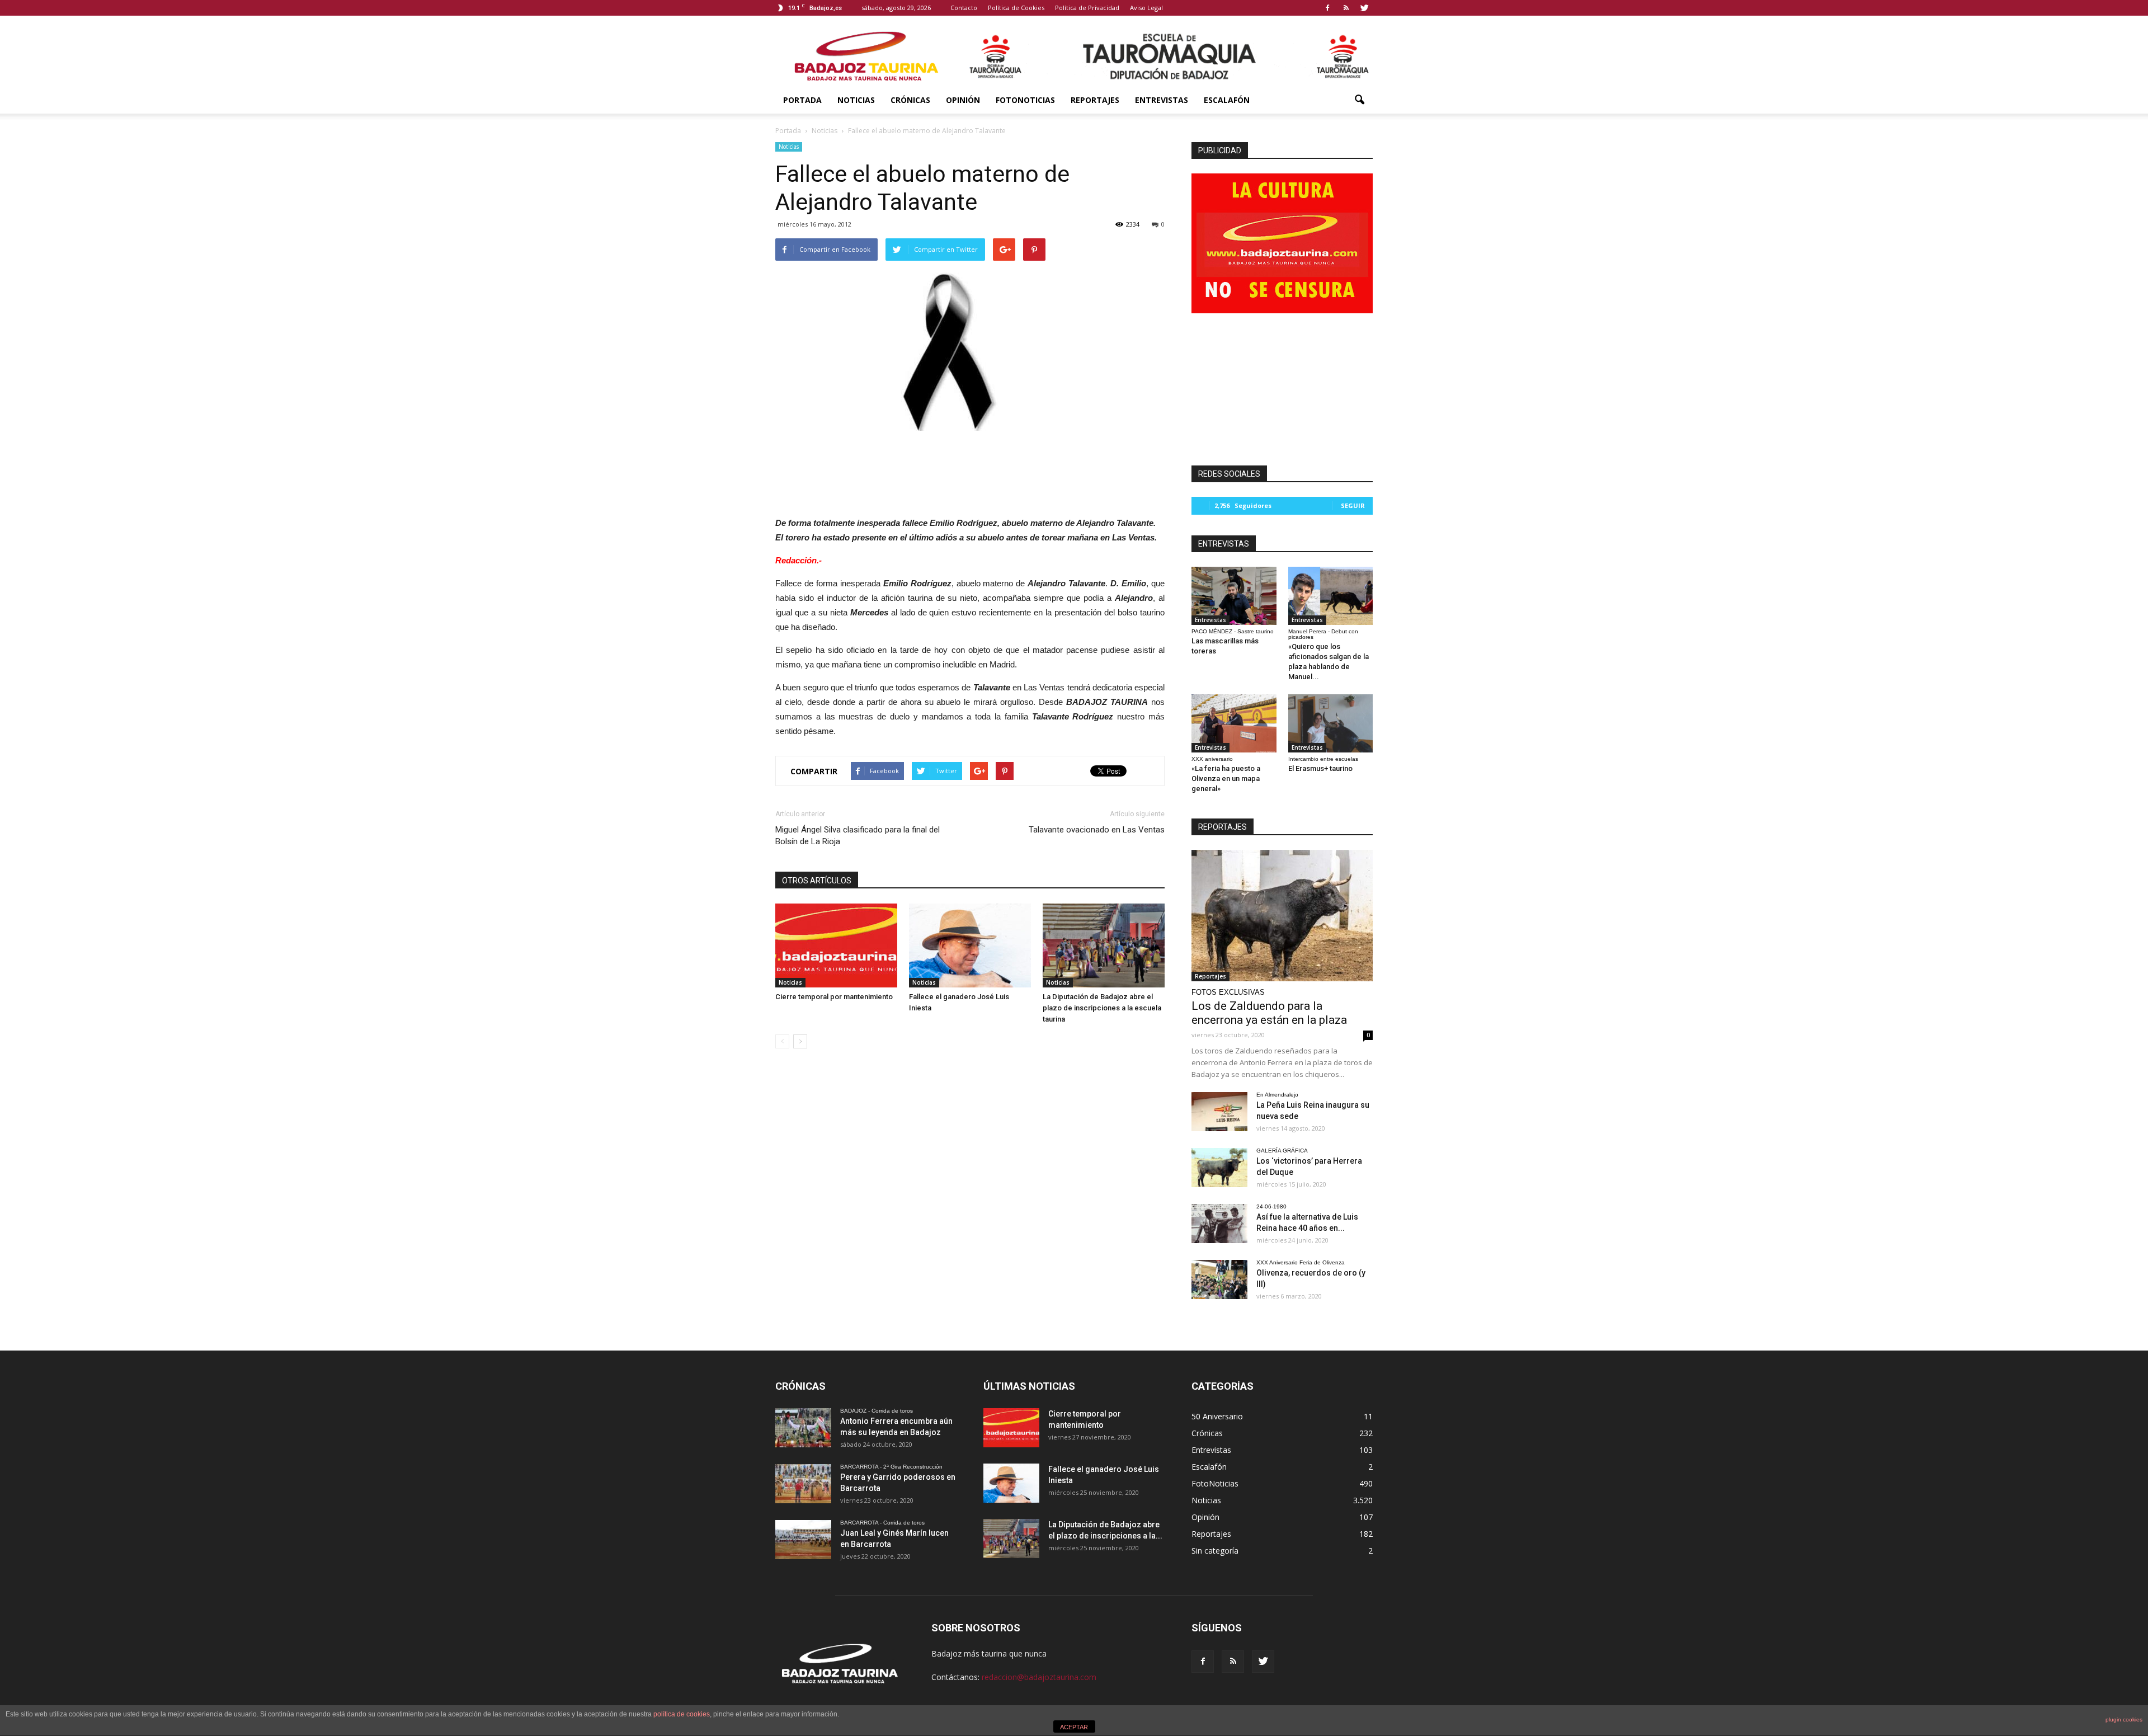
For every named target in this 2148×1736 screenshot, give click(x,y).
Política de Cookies (1016, 8)
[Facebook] (1327, 8)
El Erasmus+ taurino (1320, 768)
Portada (802, 100)
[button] (1359, 100)
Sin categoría (1215, 1551)
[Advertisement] (970, 471)
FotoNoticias (1025, 100)
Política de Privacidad (1087, 8)
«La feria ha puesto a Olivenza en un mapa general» (1226, 778)
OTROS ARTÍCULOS (817, 881)
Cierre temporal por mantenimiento (834, 997)
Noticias (856, 100)
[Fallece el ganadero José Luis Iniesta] (970, 945)
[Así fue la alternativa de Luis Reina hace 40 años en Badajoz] (1219, 1224)
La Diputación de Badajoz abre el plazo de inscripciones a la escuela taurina (1102, 1008)
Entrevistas (1162, 100)
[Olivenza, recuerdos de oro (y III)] (1219, 1279)
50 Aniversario (1217, 1416)
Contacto (964, 8)
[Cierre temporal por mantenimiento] (836, 945)
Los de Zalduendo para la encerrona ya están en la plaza (1269, 1013)
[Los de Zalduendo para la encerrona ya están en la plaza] (1282, 916)
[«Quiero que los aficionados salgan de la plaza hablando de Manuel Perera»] (1331, 596)
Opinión (963, 100)
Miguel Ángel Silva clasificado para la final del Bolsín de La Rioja (858, 836)
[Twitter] (1364, 8)
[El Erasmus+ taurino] (1331, 723)
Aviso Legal (1146, 8)
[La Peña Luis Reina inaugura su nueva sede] (1219, 1112)
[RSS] (1346, 8)
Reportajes (1095, 100)
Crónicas (910, 100)
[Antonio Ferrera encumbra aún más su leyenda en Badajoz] (803, 1428)
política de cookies (682, 1714)
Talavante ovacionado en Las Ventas (1097, 830)
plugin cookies (2124, 1719)
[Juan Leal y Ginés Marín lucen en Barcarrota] (803, 1540)
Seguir (1353, 505)
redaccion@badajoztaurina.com (1039, 1677)
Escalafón (1227, 100)
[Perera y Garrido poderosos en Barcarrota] (803, 1484)
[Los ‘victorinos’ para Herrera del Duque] (1219, 1168)
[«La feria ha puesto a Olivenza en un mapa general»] (1234, 723)
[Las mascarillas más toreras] (1234, 596)
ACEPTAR (1074, 1727)
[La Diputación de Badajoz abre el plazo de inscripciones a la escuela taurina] (1104, 945)
